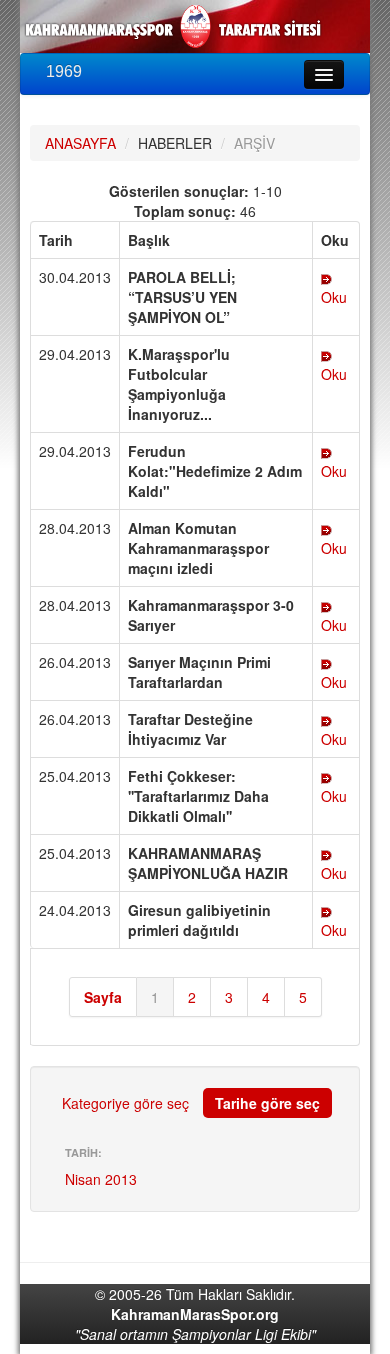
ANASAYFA (80, 143)
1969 (64, 71)
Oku (334, 297)
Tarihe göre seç (267, 1103)
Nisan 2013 (101, 1179)
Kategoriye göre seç (125, 1103)
